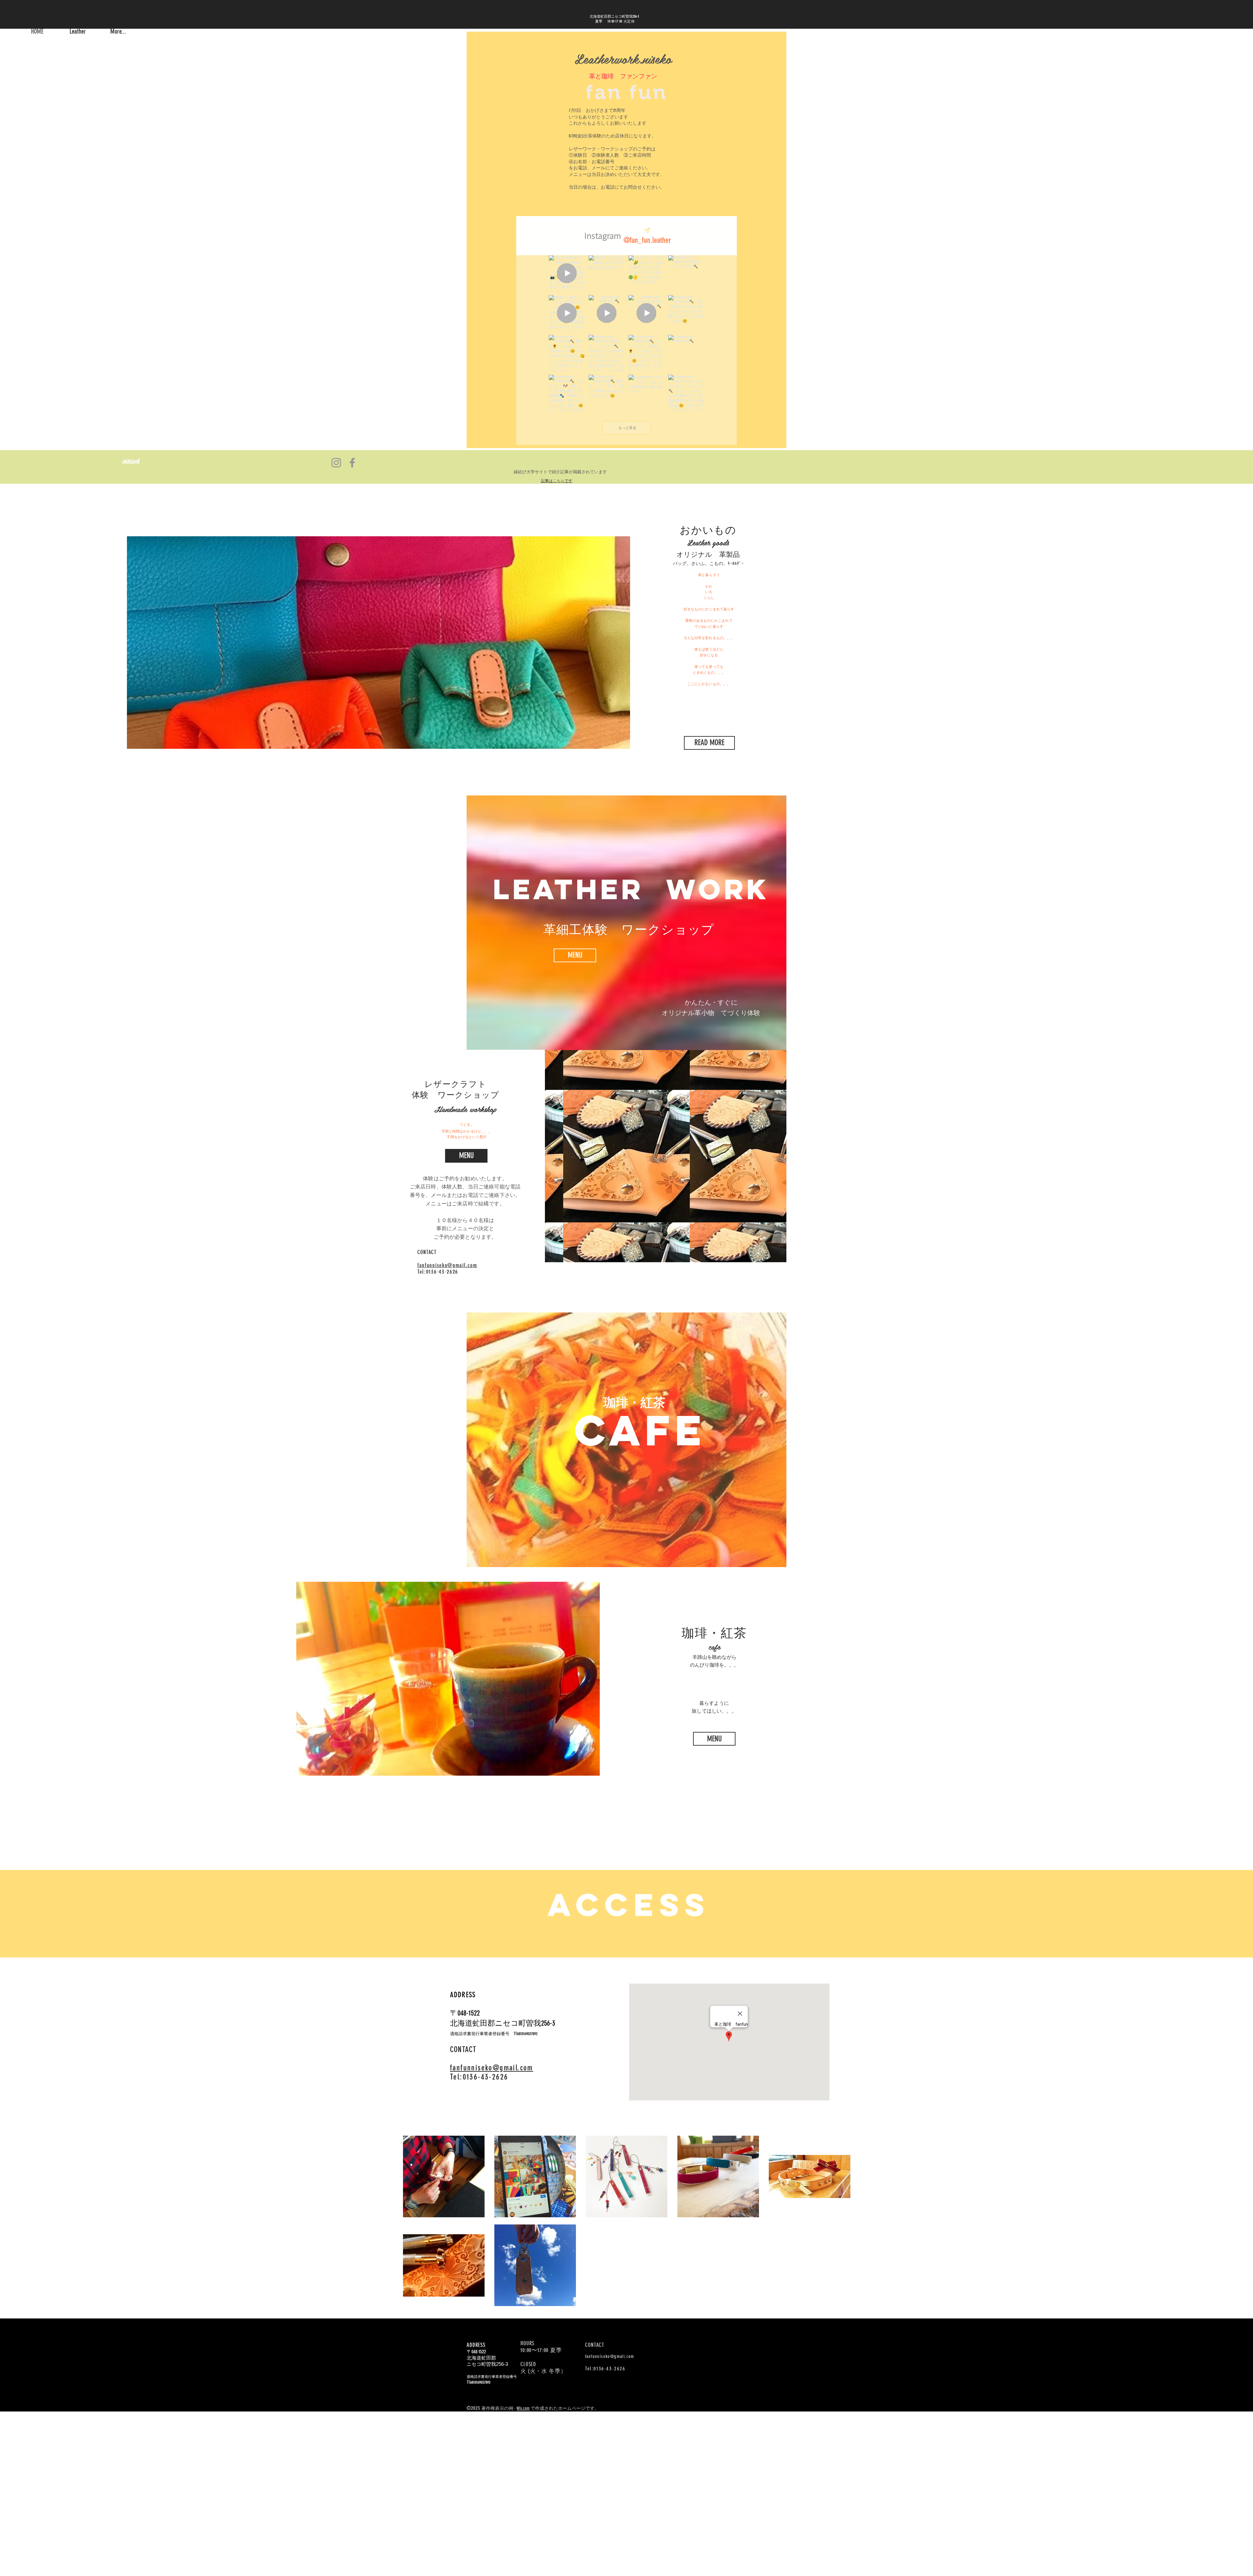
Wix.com (523, 2408)
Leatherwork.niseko (623, 58)
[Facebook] (352, 463)
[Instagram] (336, 463)
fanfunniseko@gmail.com (610, 2356)
